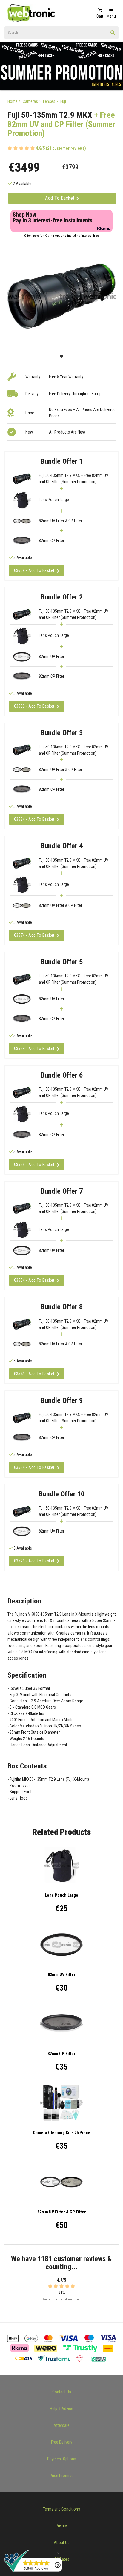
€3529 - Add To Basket (34, 1561)
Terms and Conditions (61, 2509)
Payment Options (62, 2459)
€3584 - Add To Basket (34, 819)
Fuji (63, 101)
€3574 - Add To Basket (34, 935)
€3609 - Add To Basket (34, 570)
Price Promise (61, 2476)
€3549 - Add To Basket (34, 1374)
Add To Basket (60, 198)
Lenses (49, 101)
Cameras (30, 101)
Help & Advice (61, 2409)
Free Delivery (62, 2442)
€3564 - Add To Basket (34, 1049)
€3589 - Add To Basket (34, 706)
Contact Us (62, 2392)
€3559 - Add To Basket (34, 1165)
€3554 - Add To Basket (34, 1280)
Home (13, 101)
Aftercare (61, 2425)
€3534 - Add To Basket (34, 1467)
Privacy (62, 2526)
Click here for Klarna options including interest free (61, 236)
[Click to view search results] (113, 35)
